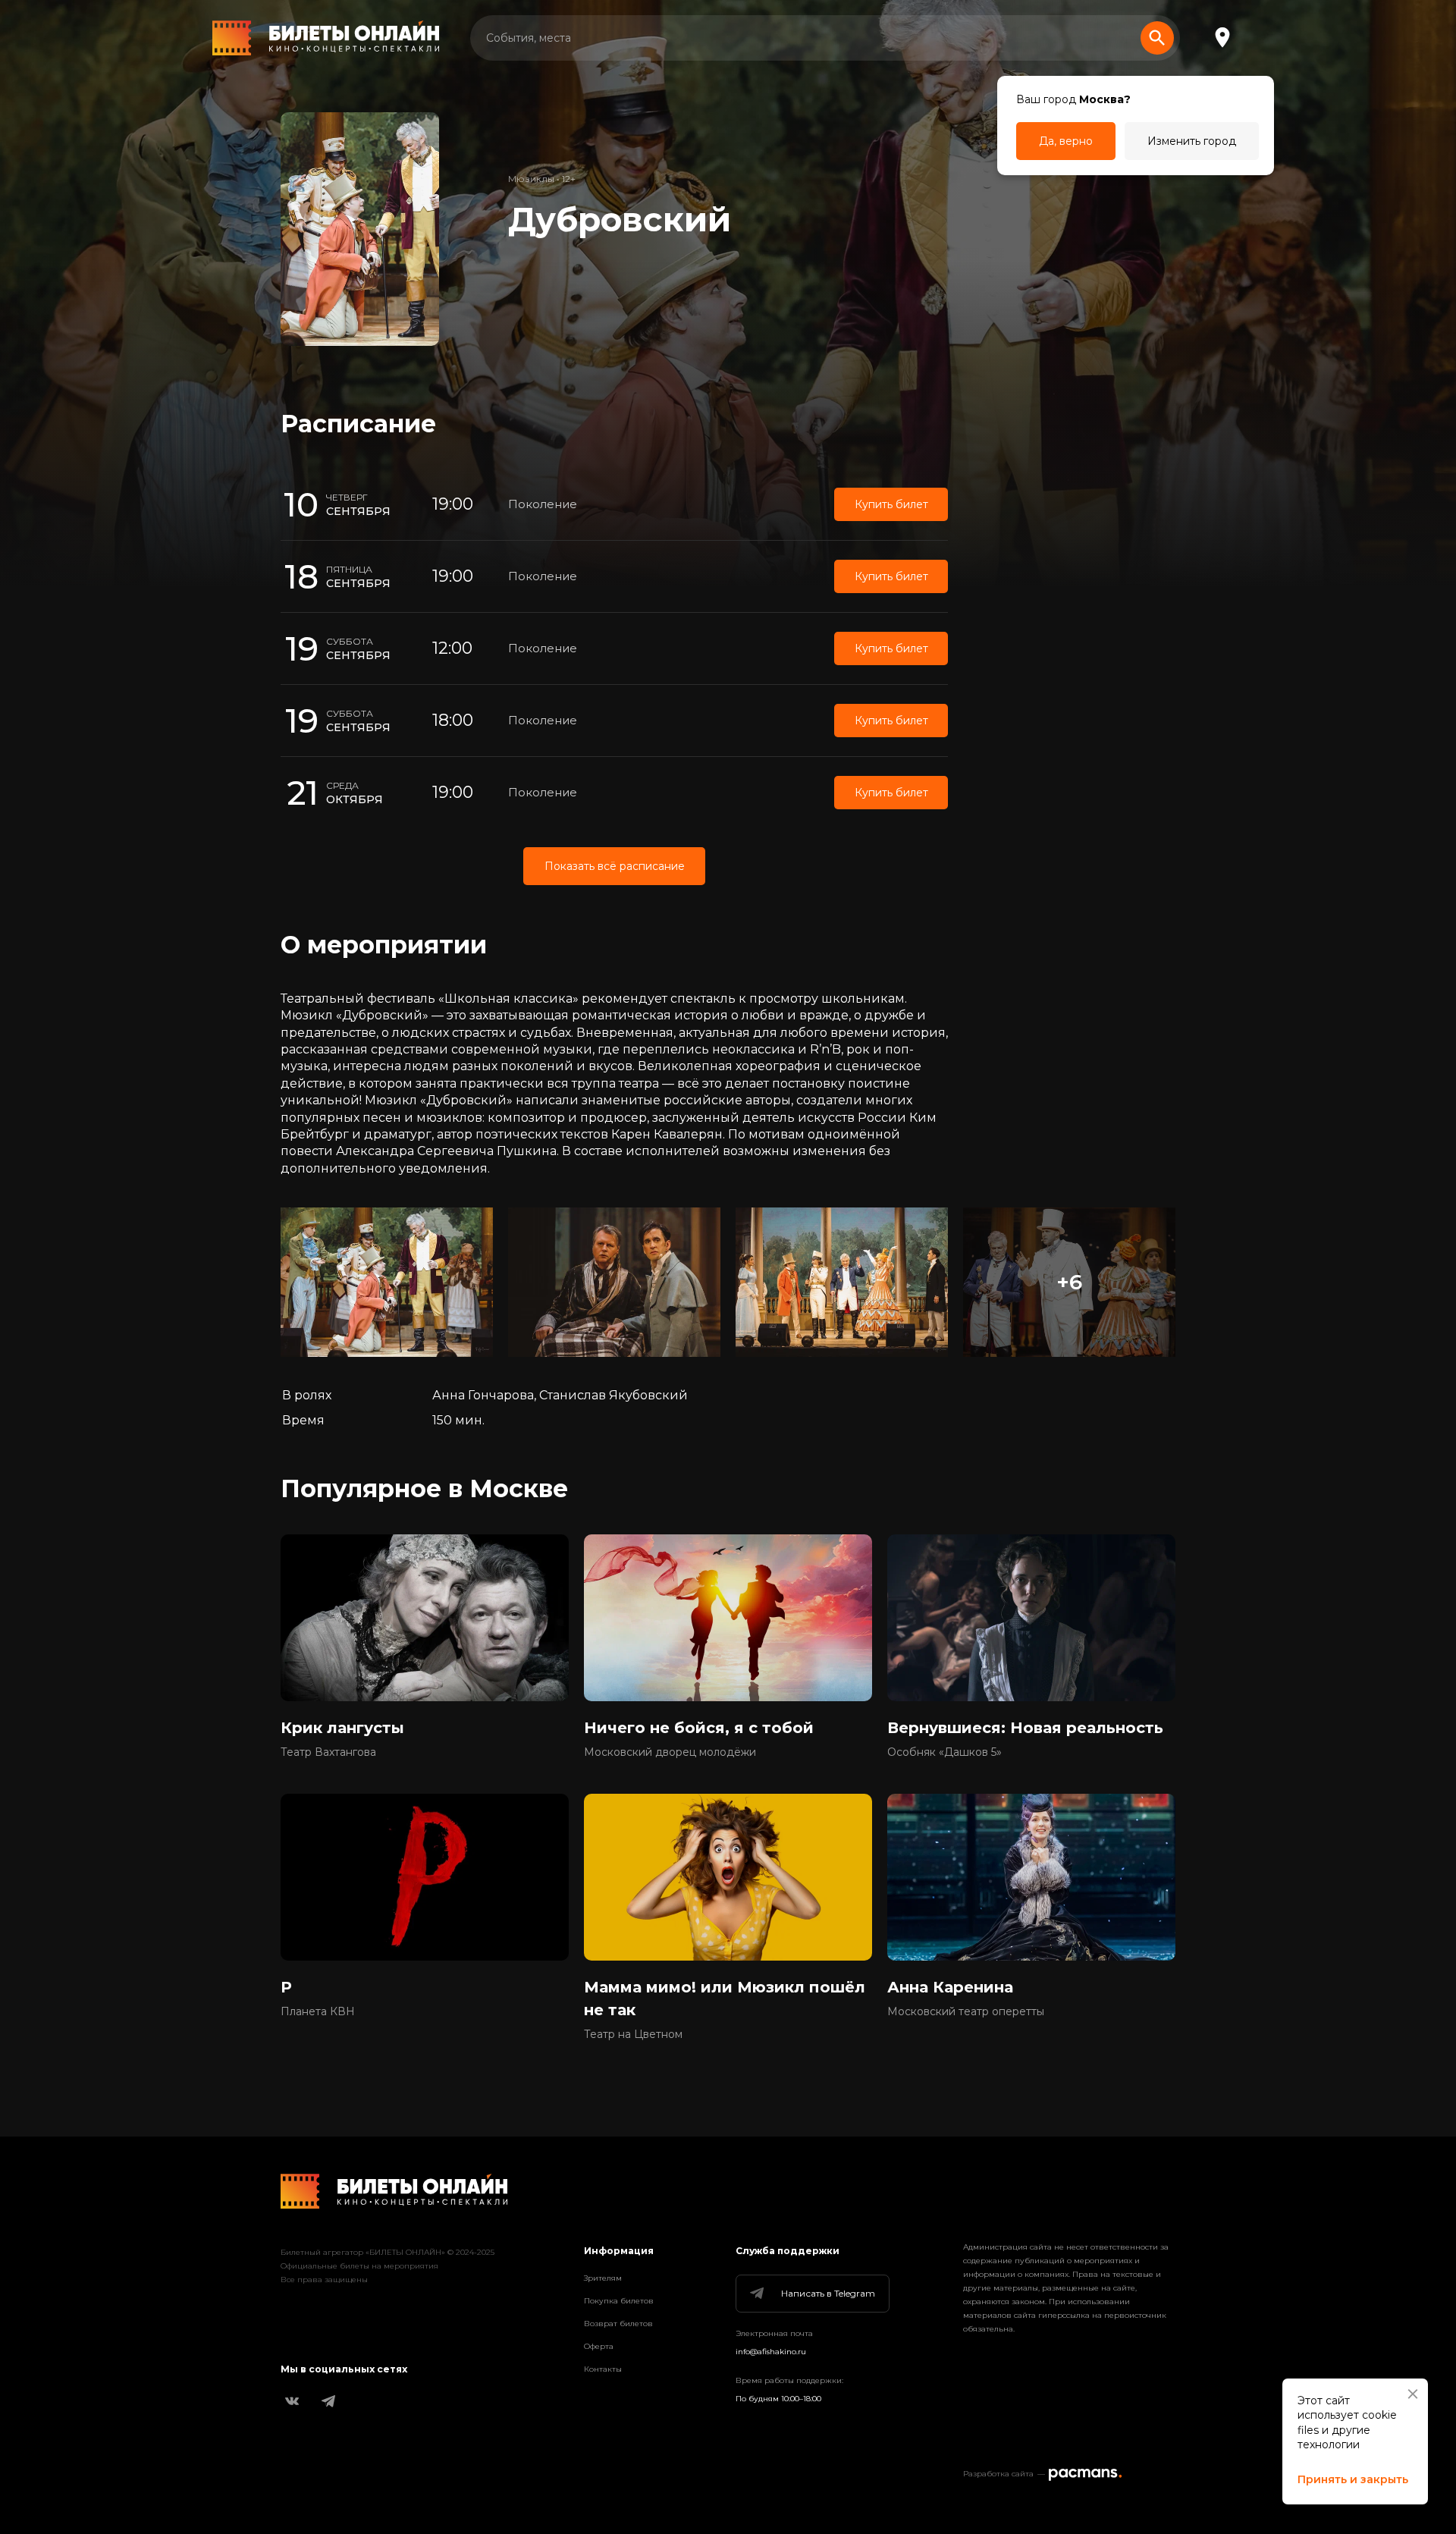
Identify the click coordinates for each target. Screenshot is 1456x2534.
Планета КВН (318, 2011)
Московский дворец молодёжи (670, 1752)
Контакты (603, 2369)
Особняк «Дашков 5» (945, 1752)
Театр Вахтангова (328, 1752)
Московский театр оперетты (966, 2011)
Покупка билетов (619, 2301)
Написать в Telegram (828, 2293)
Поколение (543, 504)
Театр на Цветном (633, 2034)
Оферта (599, 2346)
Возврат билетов (618, 2324)
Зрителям (603, 2278)
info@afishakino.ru (771, 2352)
